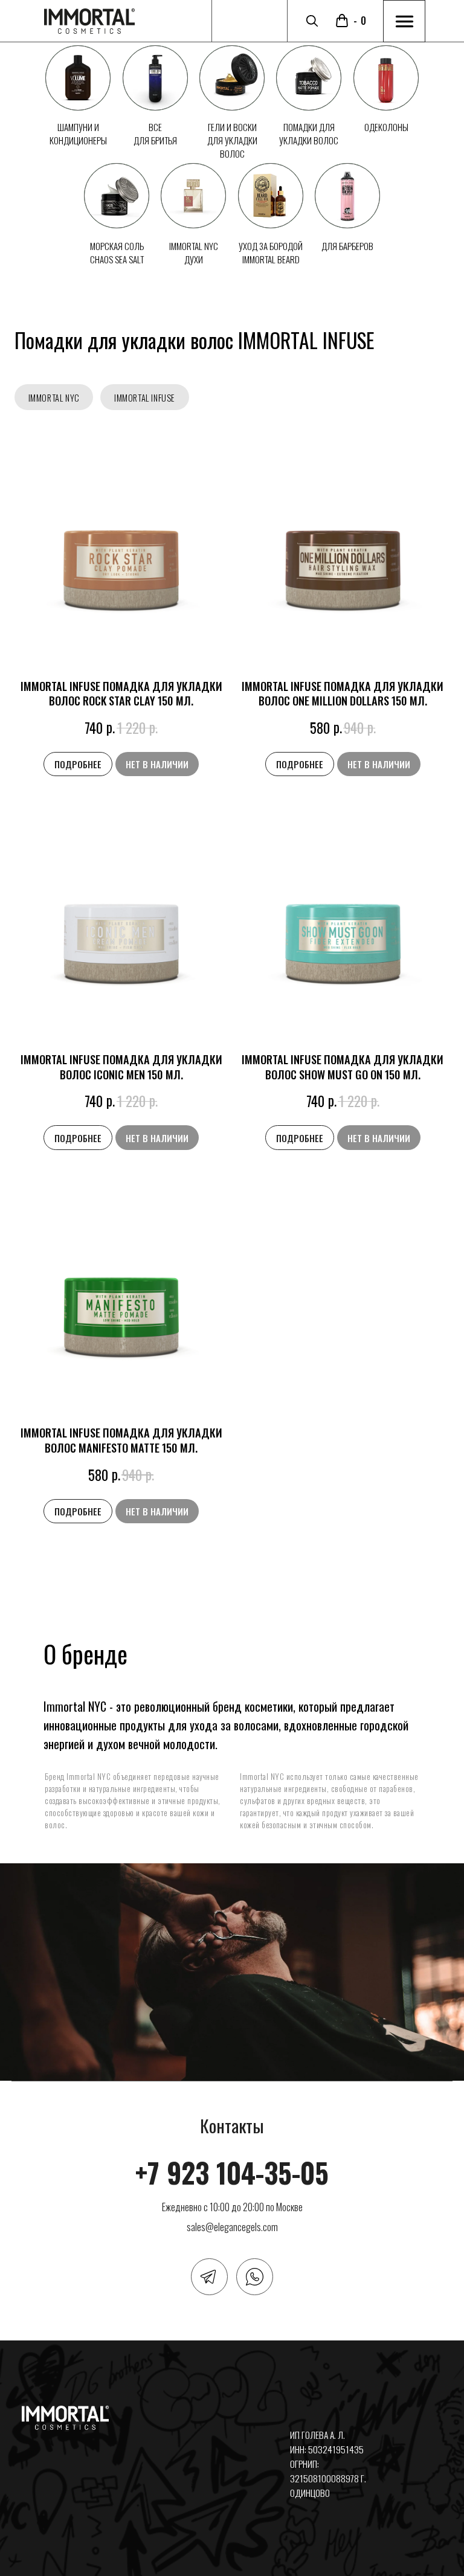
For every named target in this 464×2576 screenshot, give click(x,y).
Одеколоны (386, 127)
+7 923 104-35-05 (232, 2172)
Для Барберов (347, 246)
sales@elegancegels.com (232, 2227)
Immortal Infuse (145, 398)
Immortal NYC (54, 398)
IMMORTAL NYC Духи (194, 252)
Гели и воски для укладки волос (232, 140)
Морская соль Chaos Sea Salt (117, 252)
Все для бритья (155, 133)
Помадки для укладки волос (309, 133)
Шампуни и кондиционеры (78, 133)
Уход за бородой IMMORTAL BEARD (271, 252)
